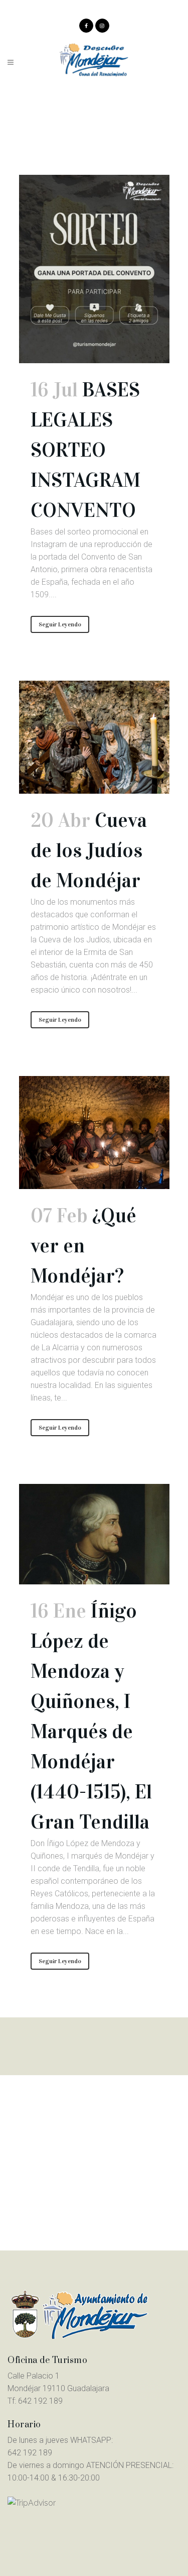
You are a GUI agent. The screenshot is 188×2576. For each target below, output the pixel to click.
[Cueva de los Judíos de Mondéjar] (94, 737)
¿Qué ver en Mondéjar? (83, 1246)
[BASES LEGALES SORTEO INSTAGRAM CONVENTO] (94, 269)
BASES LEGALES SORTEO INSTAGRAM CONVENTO (85, 450)
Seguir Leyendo (60, 624)
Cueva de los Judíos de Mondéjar (89, 850)
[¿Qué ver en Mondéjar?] (94, 1133)
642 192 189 (40, 2401)
